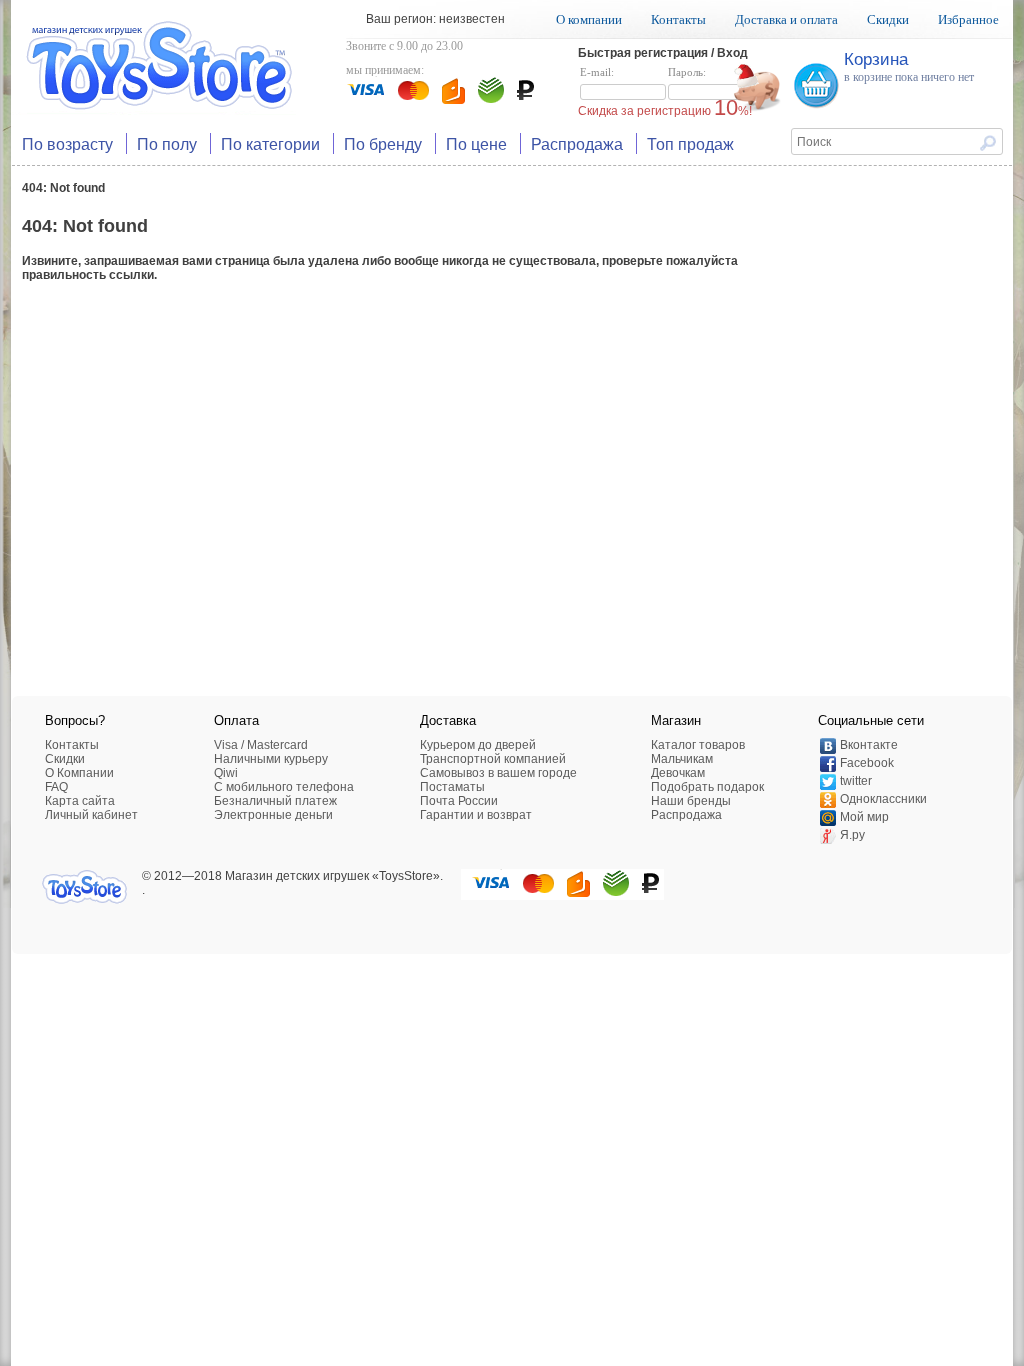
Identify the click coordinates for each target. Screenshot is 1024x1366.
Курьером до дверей (478, 745)
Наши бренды (691, 801)
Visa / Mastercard (261, 745)
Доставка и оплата (786, 19)
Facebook (867, 763)
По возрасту (67, 143)
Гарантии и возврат (476, 815)
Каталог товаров (698, 745)
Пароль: (687, 72)
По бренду (383, 143)
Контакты (678, 19)
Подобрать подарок (707, 787)
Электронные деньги (273, 815)
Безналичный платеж (275, 801)
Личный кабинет (91, 815)
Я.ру (852, 835)
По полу (167, 143)
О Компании (79, 773)
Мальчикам (682, 759)
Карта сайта (80, 801)
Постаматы (452, 787)
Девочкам (678, 773)
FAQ (56, 787)
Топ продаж (690, 143)
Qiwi (226, 773)
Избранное (968, 19)
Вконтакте (869, 745)
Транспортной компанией (493, 759)
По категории (270, 143)
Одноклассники (883, 799)
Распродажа (577, 143)
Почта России (459, 801)
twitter (856, 781)
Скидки (888, 19)
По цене (476, 143)
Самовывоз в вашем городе (498, 773)
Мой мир (864, 817)
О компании (589, 19)
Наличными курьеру (271, 759)
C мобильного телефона (284, 787)
